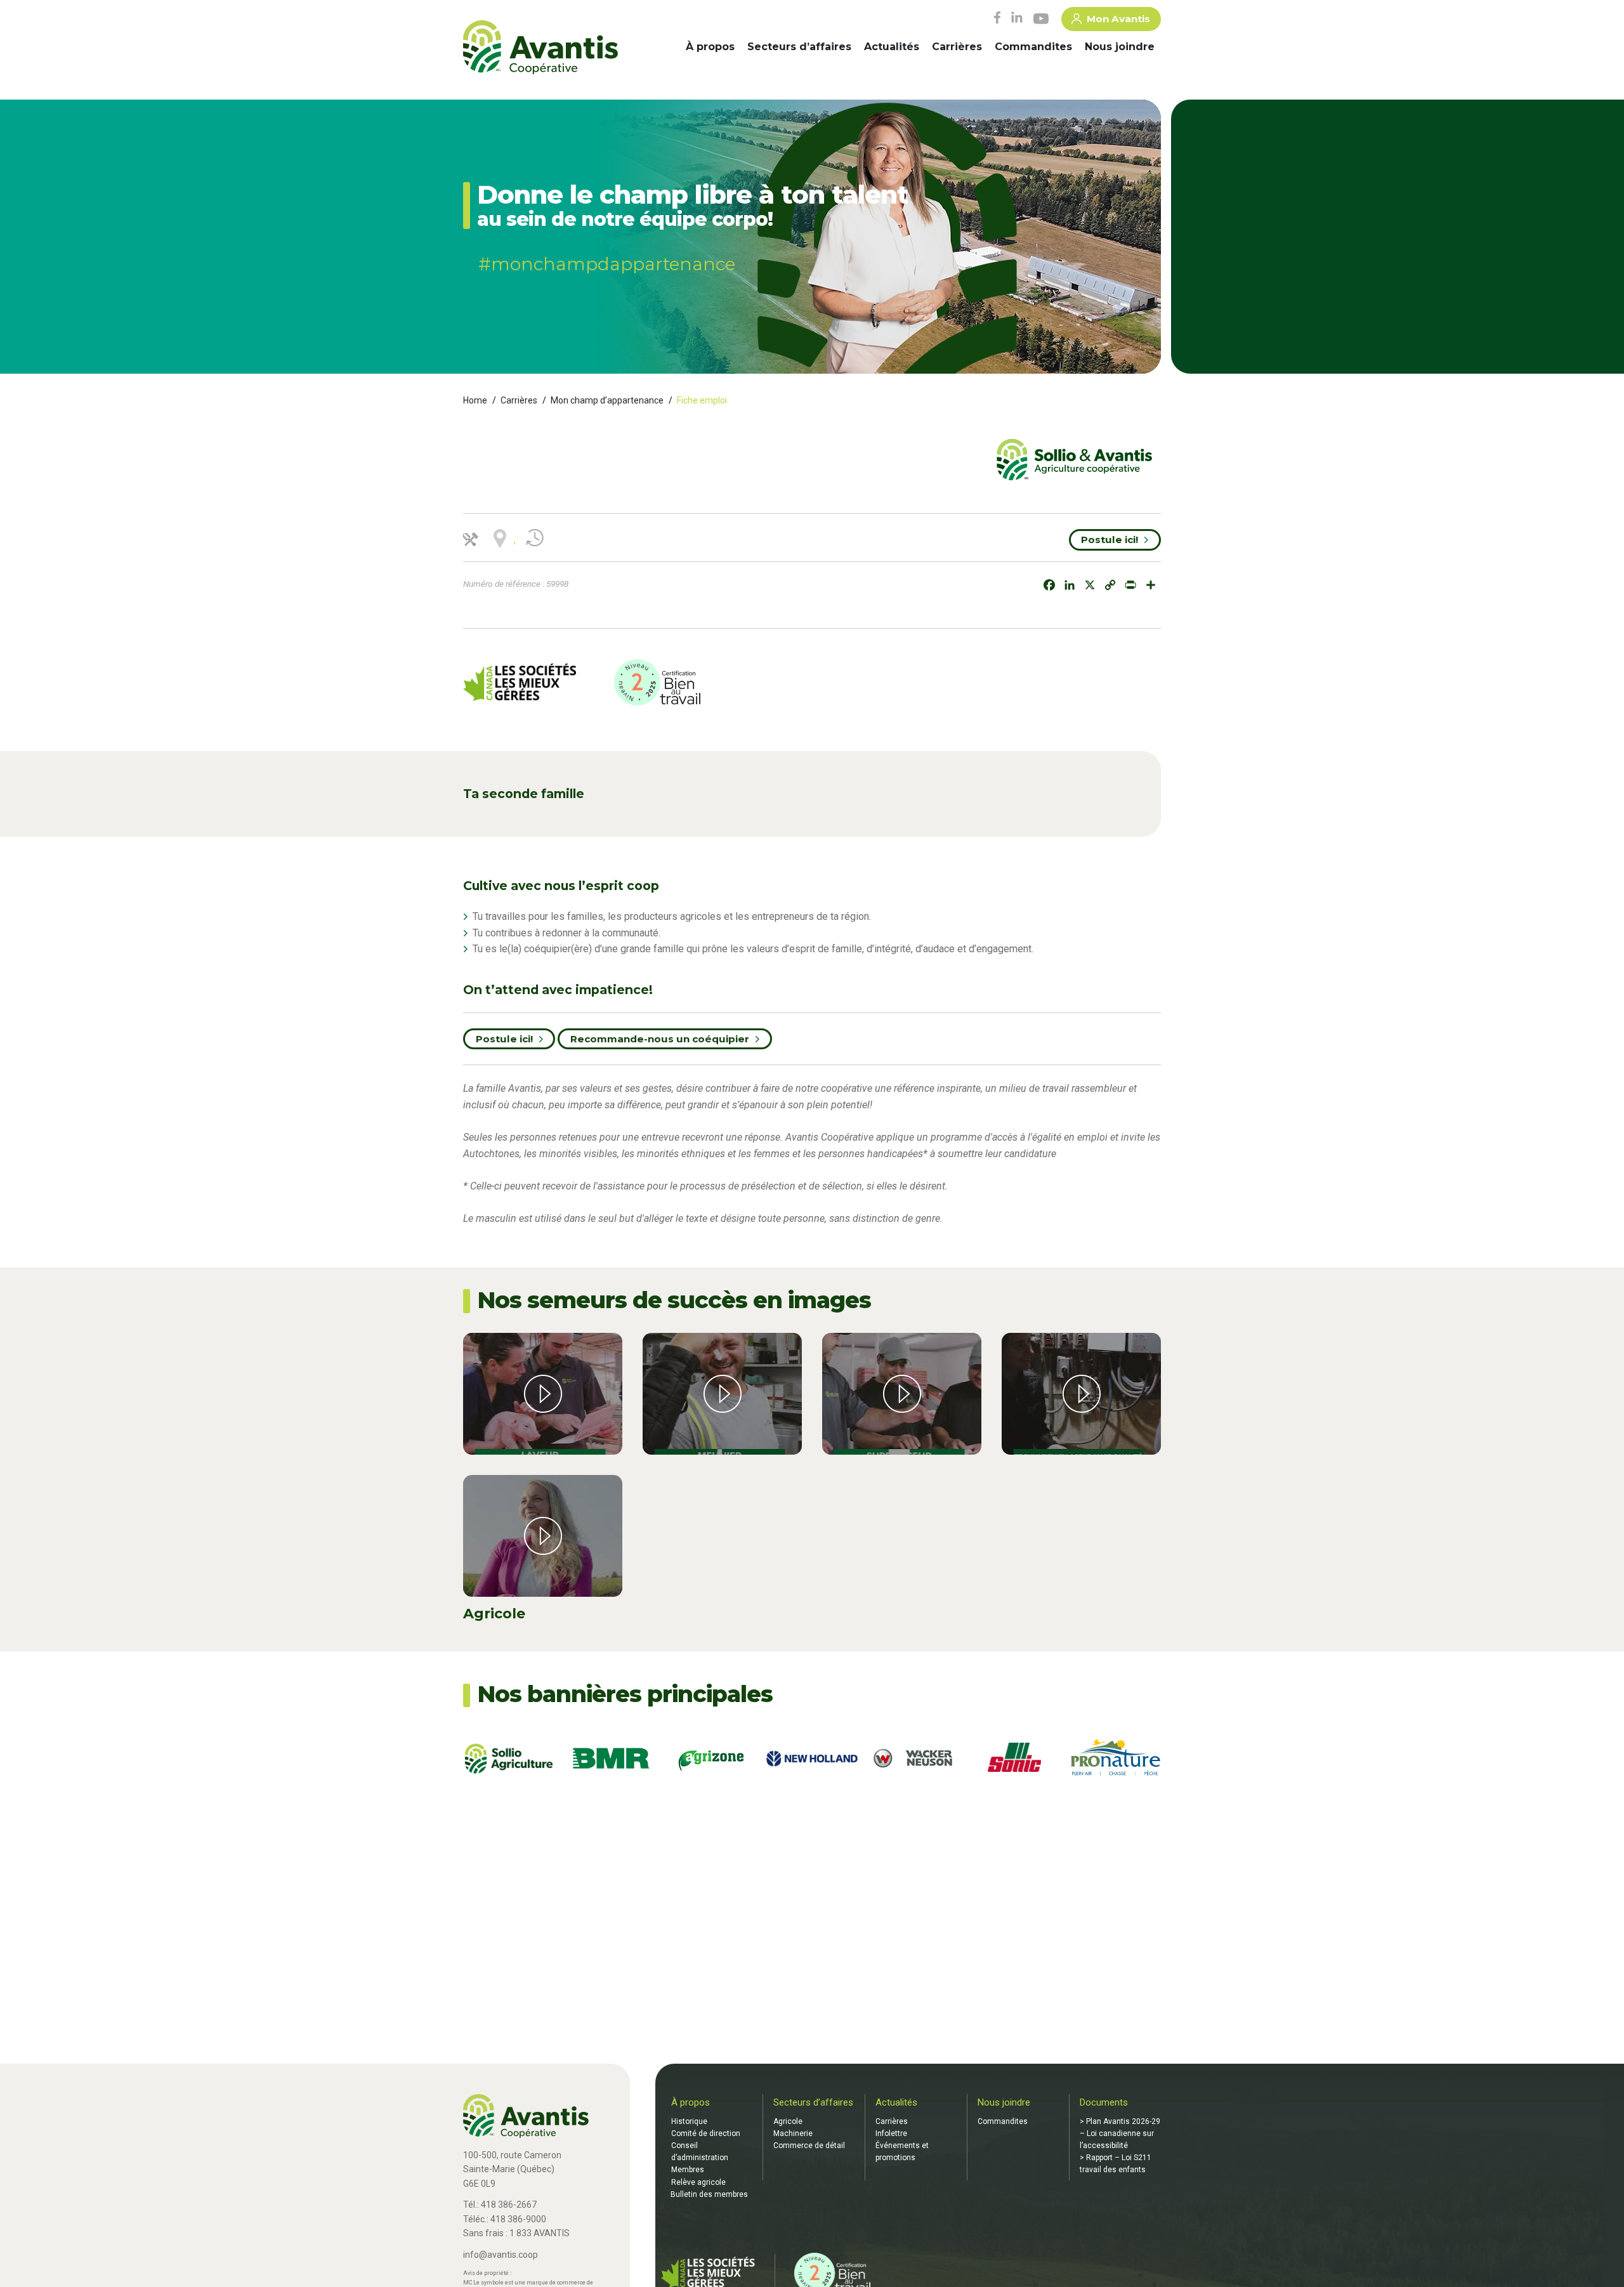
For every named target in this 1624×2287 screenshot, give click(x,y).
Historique (689, 2121)
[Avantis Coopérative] (540, 48)
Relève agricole (698, 2182)
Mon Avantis (1118, 19)
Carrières (957, 47)
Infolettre (891, 2133)
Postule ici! (1110, 540)
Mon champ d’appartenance (607, 400)
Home (475, 400)
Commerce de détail (809, 2146)
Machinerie (793, 2133)
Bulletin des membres (709, 2194)
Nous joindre (1120, 47)
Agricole (788, 2121)
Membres (688, 2170)
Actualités (892, 47)
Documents (1104, 2102)
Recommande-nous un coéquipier (660, 1039)
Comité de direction (706, 2133)
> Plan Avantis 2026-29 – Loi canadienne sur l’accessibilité (1120, 2133)
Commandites (1033, 47)
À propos (710, 47)
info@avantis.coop (501, 2255)
